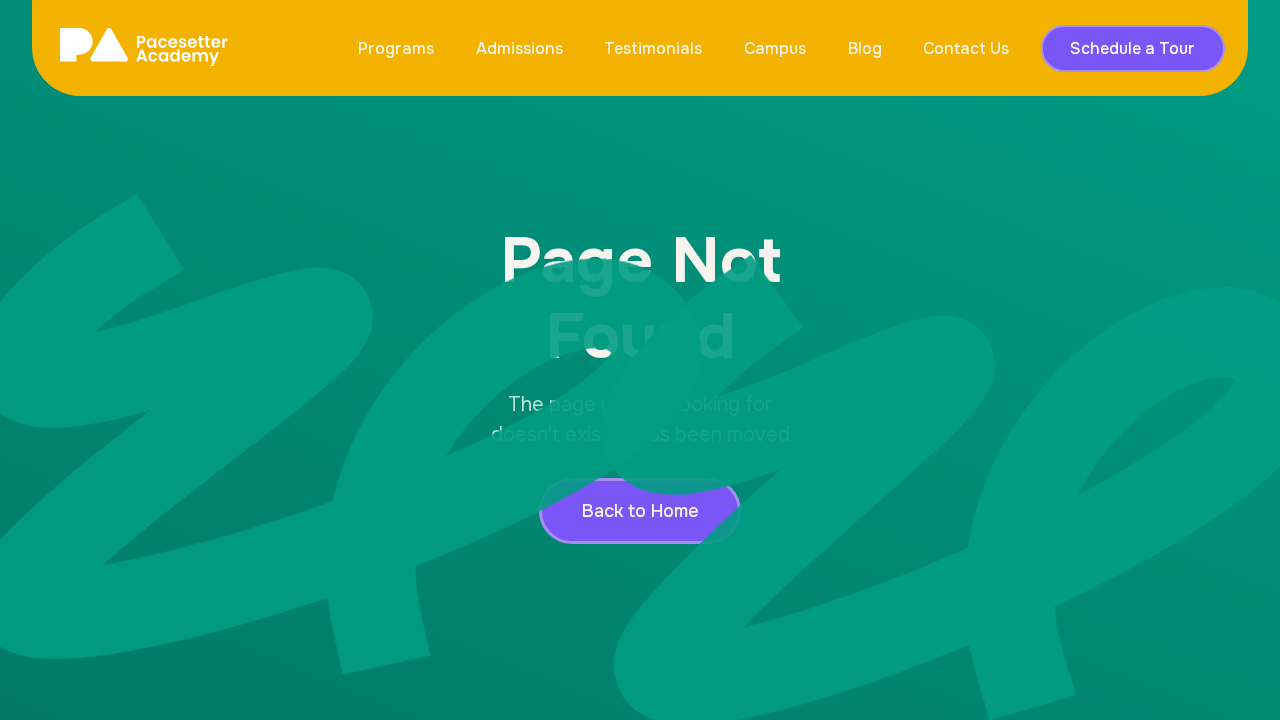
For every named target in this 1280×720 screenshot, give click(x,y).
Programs (396, 48)
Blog (865, 48)
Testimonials (653, 48)
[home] (144, 48)
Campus (775, 48)
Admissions (519, 48)
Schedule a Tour (1132, 48)
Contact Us (966, 48)
